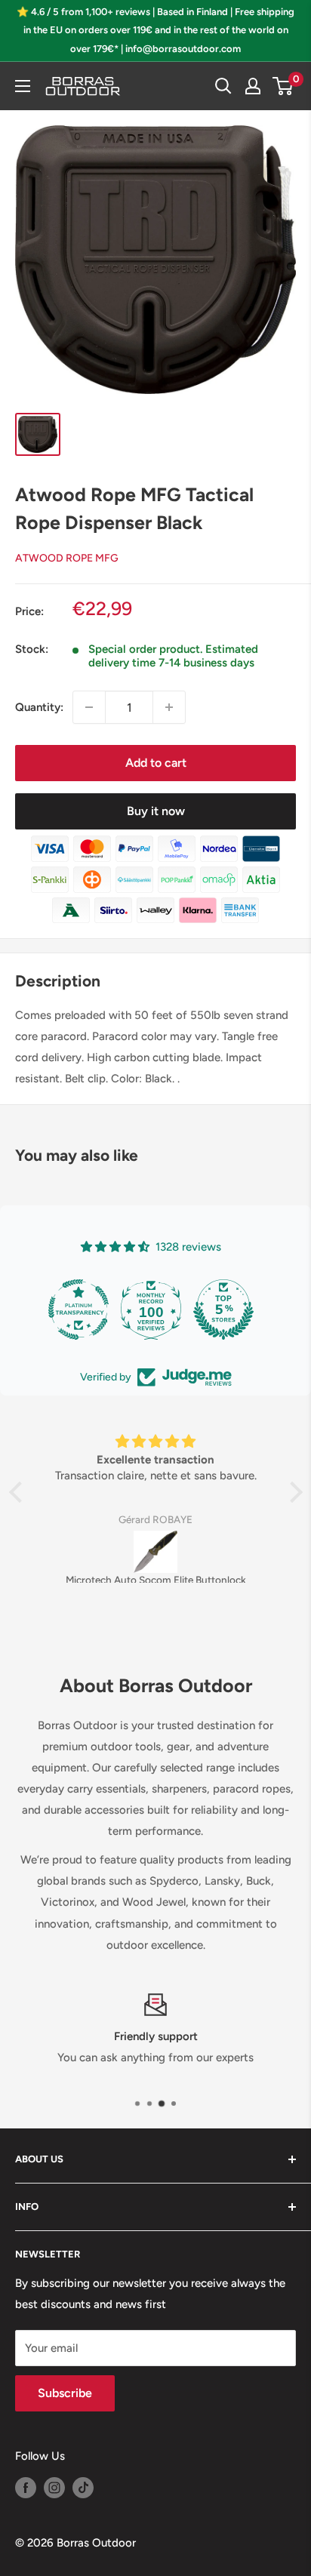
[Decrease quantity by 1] (89, 707)
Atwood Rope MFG (67, 558)
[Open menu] (23, 86)
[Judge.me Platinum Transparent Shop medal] (79, 1310)
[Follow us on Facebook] (26, 2487)
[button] (19, 1492)
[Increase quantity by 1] (169, 707)
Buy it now (156, 811)
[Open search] (223, 86)
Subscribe (65, 2393)
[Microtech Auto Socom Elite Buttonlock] (156, 1552)
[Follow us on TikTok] (83, 2487)
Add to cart (156, 763)
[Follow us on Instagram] (54, 2487)
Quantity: (39, 707)
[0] (283, 86)
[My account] (253, 86)
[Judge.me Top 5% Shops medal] (223, 1310)
